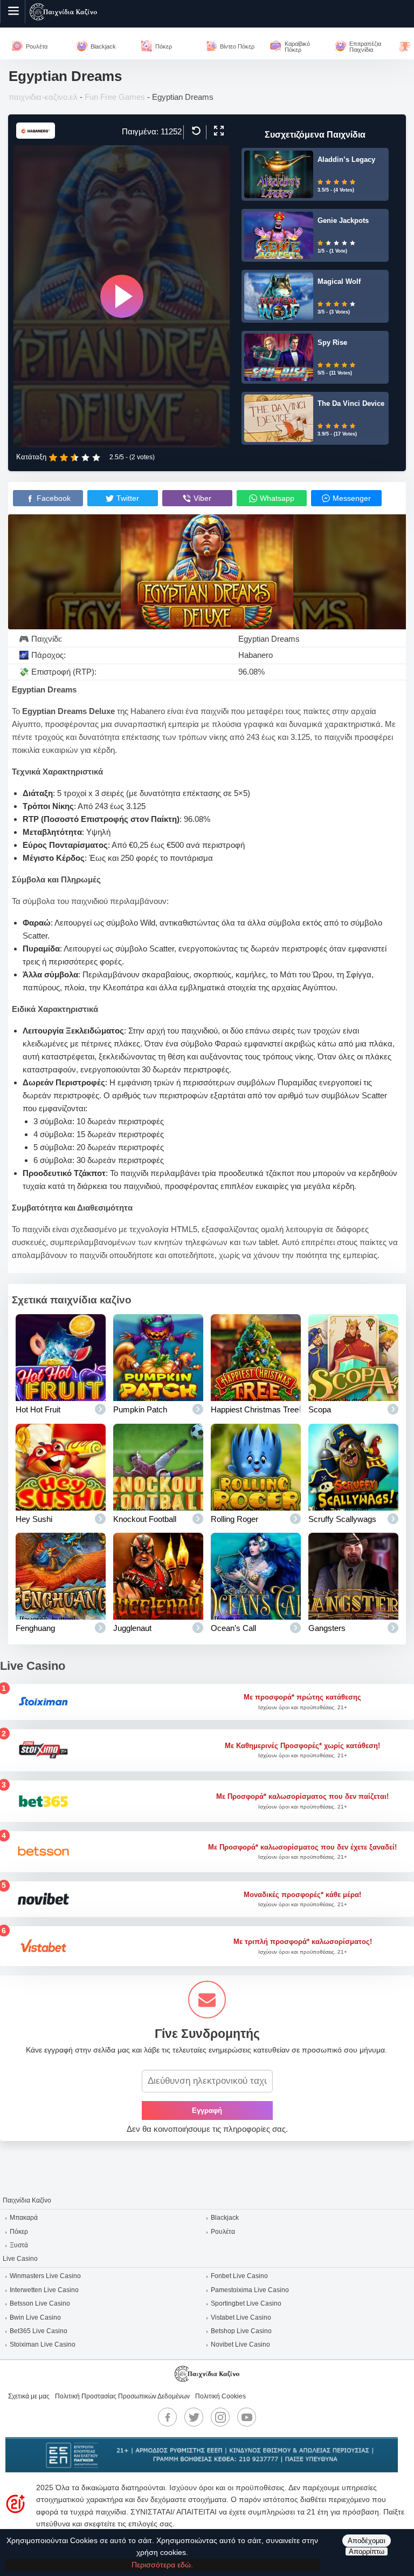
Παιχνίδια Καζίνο (27, 2200)
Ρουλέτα (223, 2232)
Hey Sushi (34, 1519)
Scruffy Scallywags (342, 1519)
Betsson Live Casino (40, 2303)
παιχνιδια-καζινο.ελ (43, 97)
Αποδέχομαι (367, 2541)
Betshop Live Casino (241, 2331)
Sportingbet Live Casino (246, 2303)
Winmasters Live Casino (45, 2276)
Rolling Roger (234, 1519)
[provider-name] (36, 136)
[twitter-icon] (194, 2417)
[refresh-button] (195, 131)
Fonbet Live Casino (239, 2276)
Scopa (320, 1409)
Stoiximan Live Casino (43, 2344)
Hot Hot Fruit (38, 1409)
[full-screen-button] (218, 131)
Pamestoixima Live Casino (250, 2290)
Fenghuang (35, 1628)
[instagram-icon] (220, 2417)
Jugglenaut (132, 1628)
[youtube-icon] (247, 2417)
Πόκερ (19, 2232)
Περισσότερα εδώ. (162, 2565)
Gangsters (327, 1628)
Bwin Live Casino (35, 2317)
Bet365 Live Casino (39, 2331)
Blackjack (225, 2218)
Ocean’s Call (233, 1628)
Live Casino (20, 2259)
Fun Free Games (115, 97)
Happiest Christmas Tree (255, 1409)
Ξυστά (19, 2245)
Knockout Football (145, 1519)
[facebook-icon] (168, 2417)
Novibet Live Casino (240, 2344)
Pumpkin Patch (140, 1409)
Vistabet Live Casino (241, 2317)
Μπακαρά (24, 2218)
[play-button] (122, 296)
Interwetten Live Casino (44, 2290)
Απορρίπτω (367, 2551)
